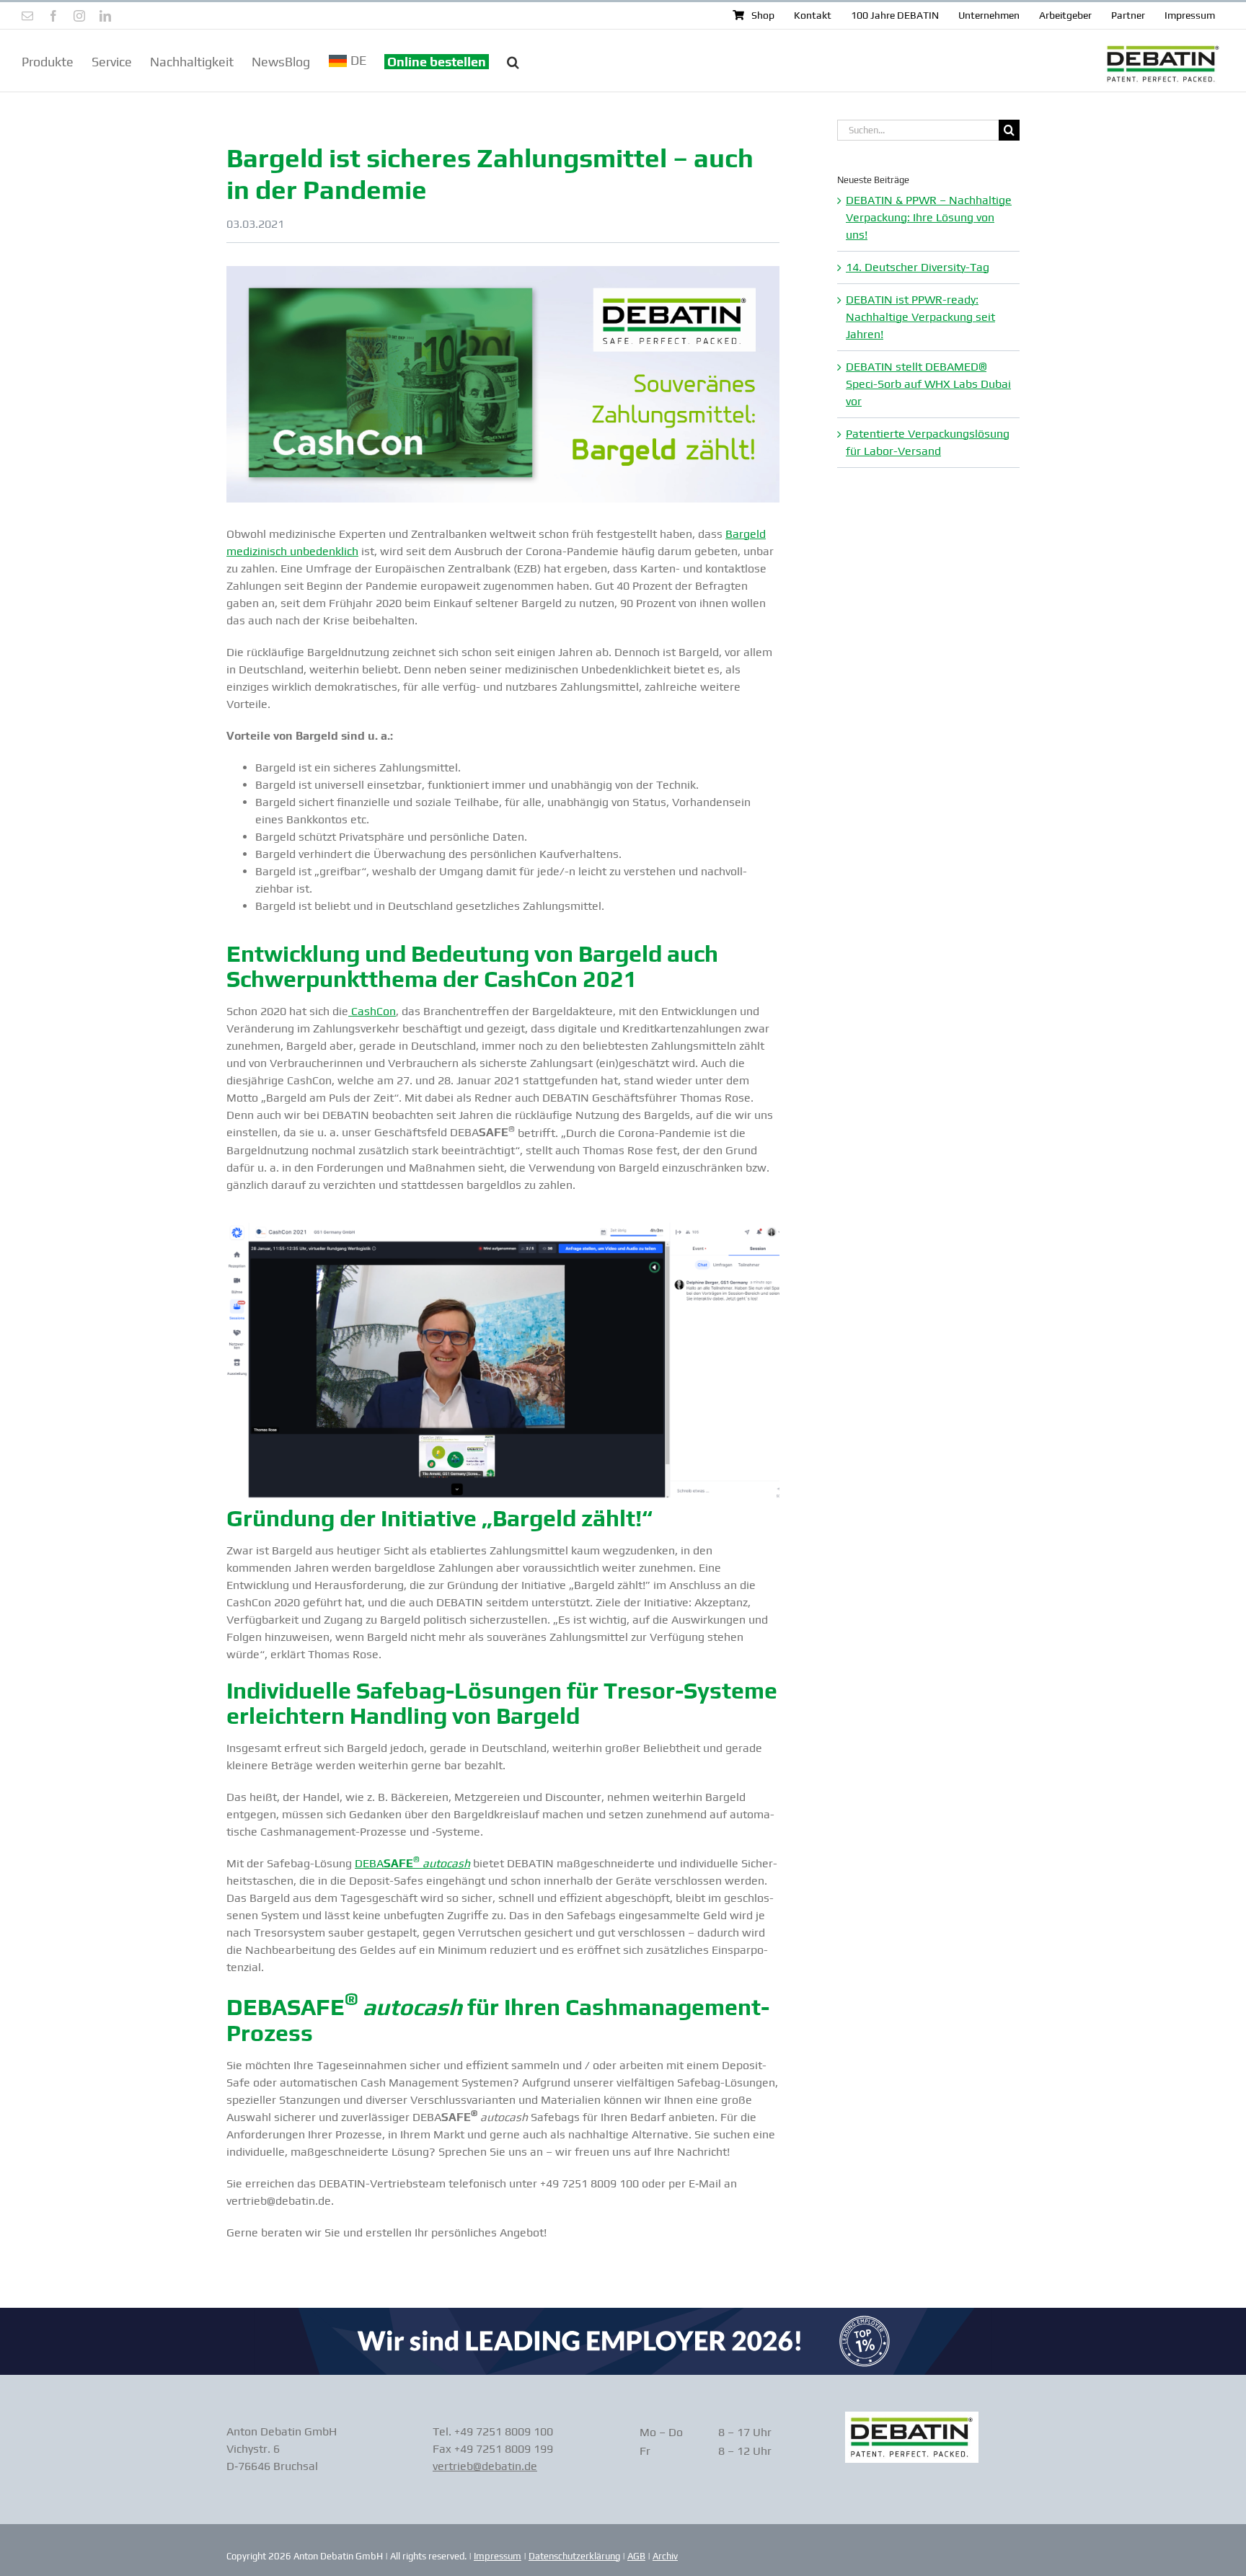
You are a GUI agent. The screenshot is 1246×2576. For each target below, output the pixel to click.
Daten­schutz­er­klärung (574, 2556)
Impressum (498, 2556)
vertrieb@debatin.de (485, 2466)
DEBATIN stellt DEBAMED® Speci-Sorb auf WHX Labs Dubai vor (928, 384)
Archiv (665, 2556)
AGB (636, 2556)
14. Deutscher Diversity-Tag (918, 267)
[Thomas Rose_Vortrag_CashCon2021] (503, 1228)
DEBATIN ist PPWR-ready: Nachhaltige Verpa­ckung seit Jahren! (920, 317)
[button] (513, 61)
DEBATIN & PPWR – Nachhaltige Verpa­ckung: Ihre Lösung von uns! (929, 217)
